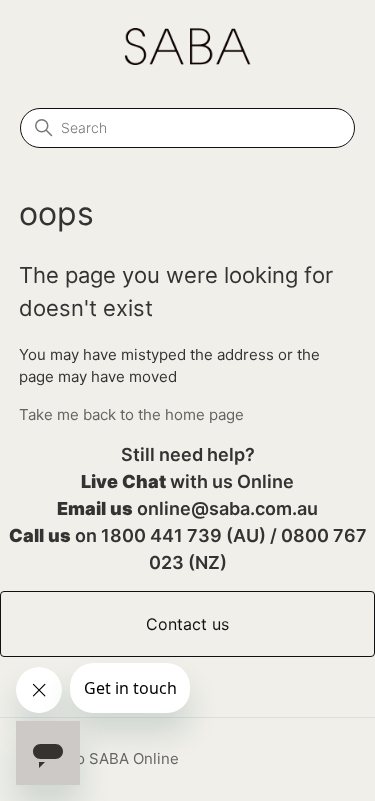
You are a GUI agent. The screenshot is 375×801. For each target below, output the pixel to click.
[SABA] (187, 59)
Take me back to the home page (131, 414)
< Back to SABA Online (99, 758)
